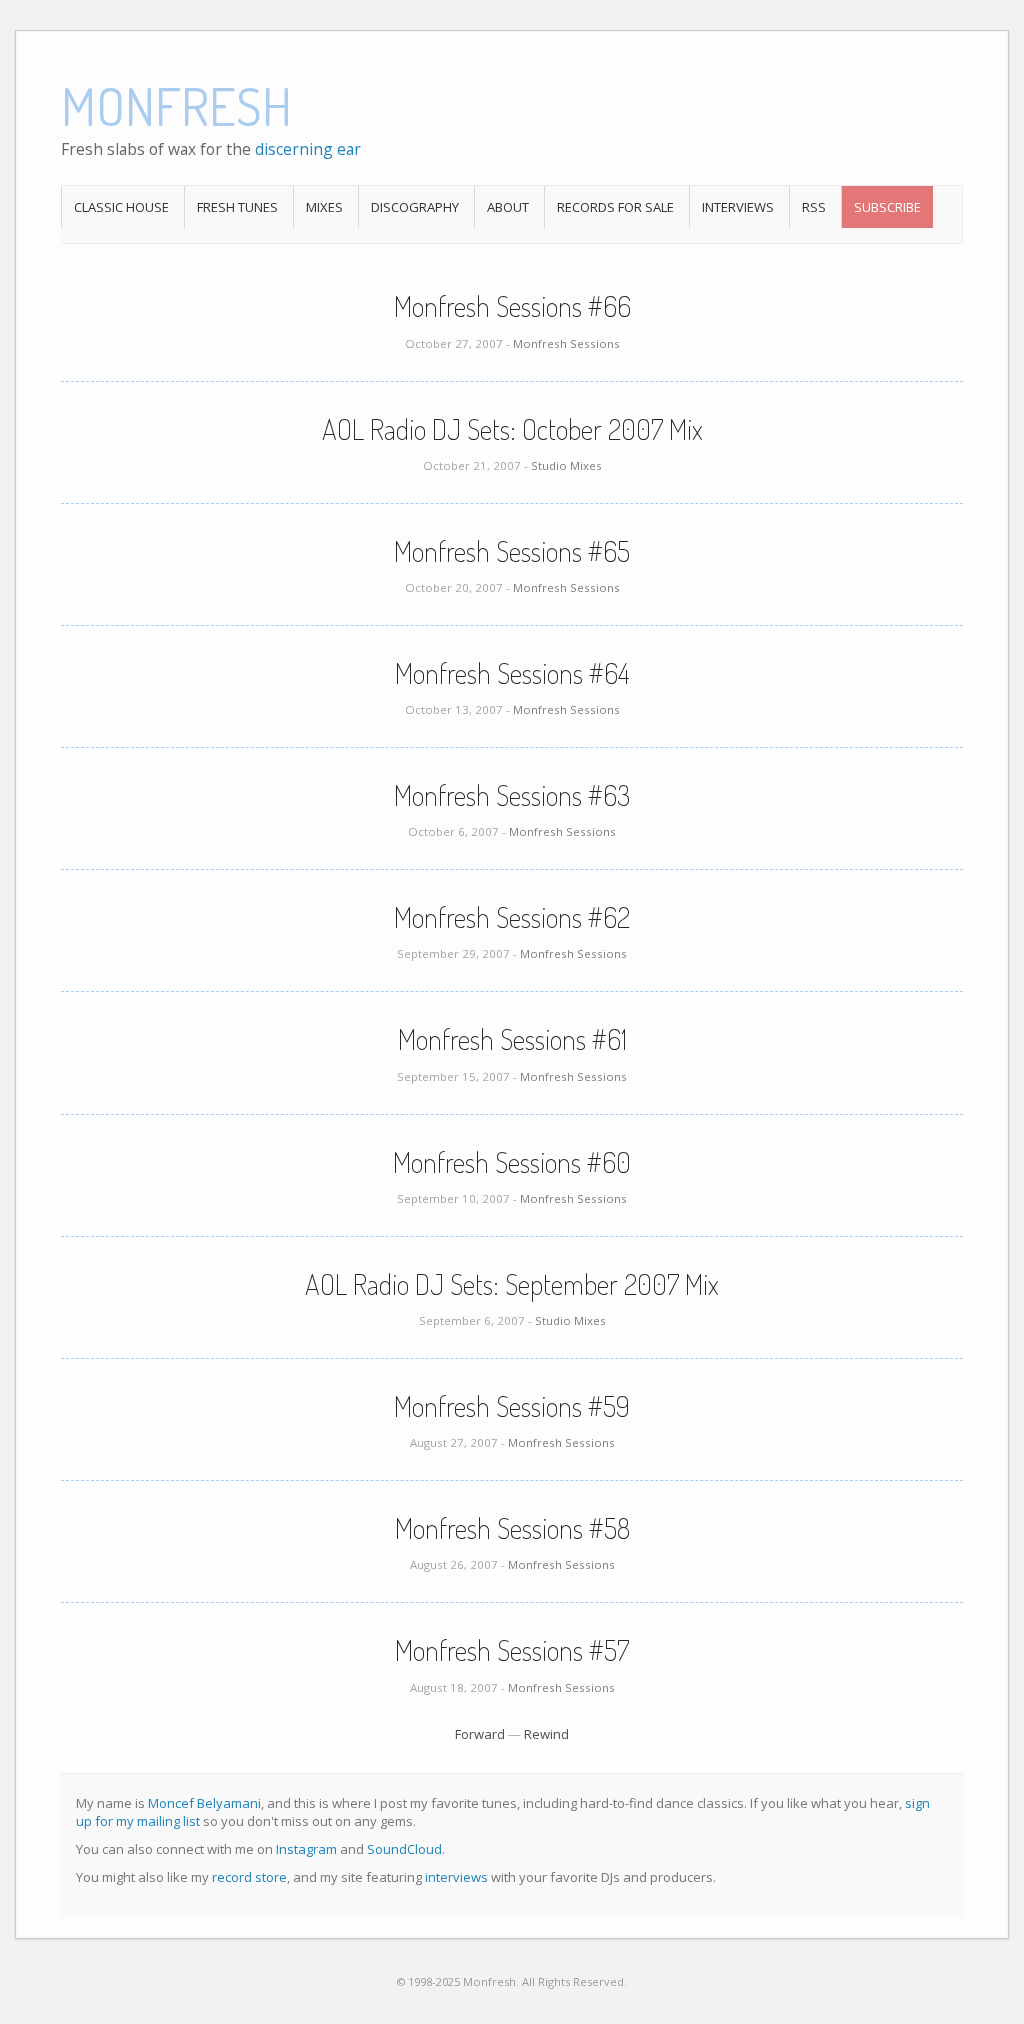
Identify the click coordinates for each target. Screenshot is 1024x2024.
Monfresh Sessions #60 (512, 1162)
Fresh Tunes (237, 207)
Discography (415, 207)
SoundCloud (404, 1849)
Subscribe (887, 207)
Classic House (121, 207)
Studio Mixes (566, 465)
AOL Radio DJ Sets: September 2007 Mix (512, 1284)
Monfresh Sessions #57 (512, 1650)
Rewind (546, 1734)
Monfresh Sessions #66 (512, 306)
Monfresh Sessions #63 (512, 795)
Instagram (306, 1849)
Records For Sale (615, 207)
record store (249, 1877)
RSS (814, 207)
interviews (456, 1877)
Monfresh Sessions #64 (512, 673)
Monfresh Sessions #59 (512, 1406)
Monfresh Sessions (566, 343)
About (508, 207)
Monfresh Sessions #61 (512, 1039)
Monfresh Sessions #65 (512, 551)
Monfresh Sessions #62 (512, 917)
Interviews (738, 207)
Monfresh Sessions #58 (512, 1528)
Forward (480, 1734)
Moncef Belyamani (204, 1803)
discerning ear (308, 149)
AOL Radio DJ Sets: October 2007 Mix (512, 429)
